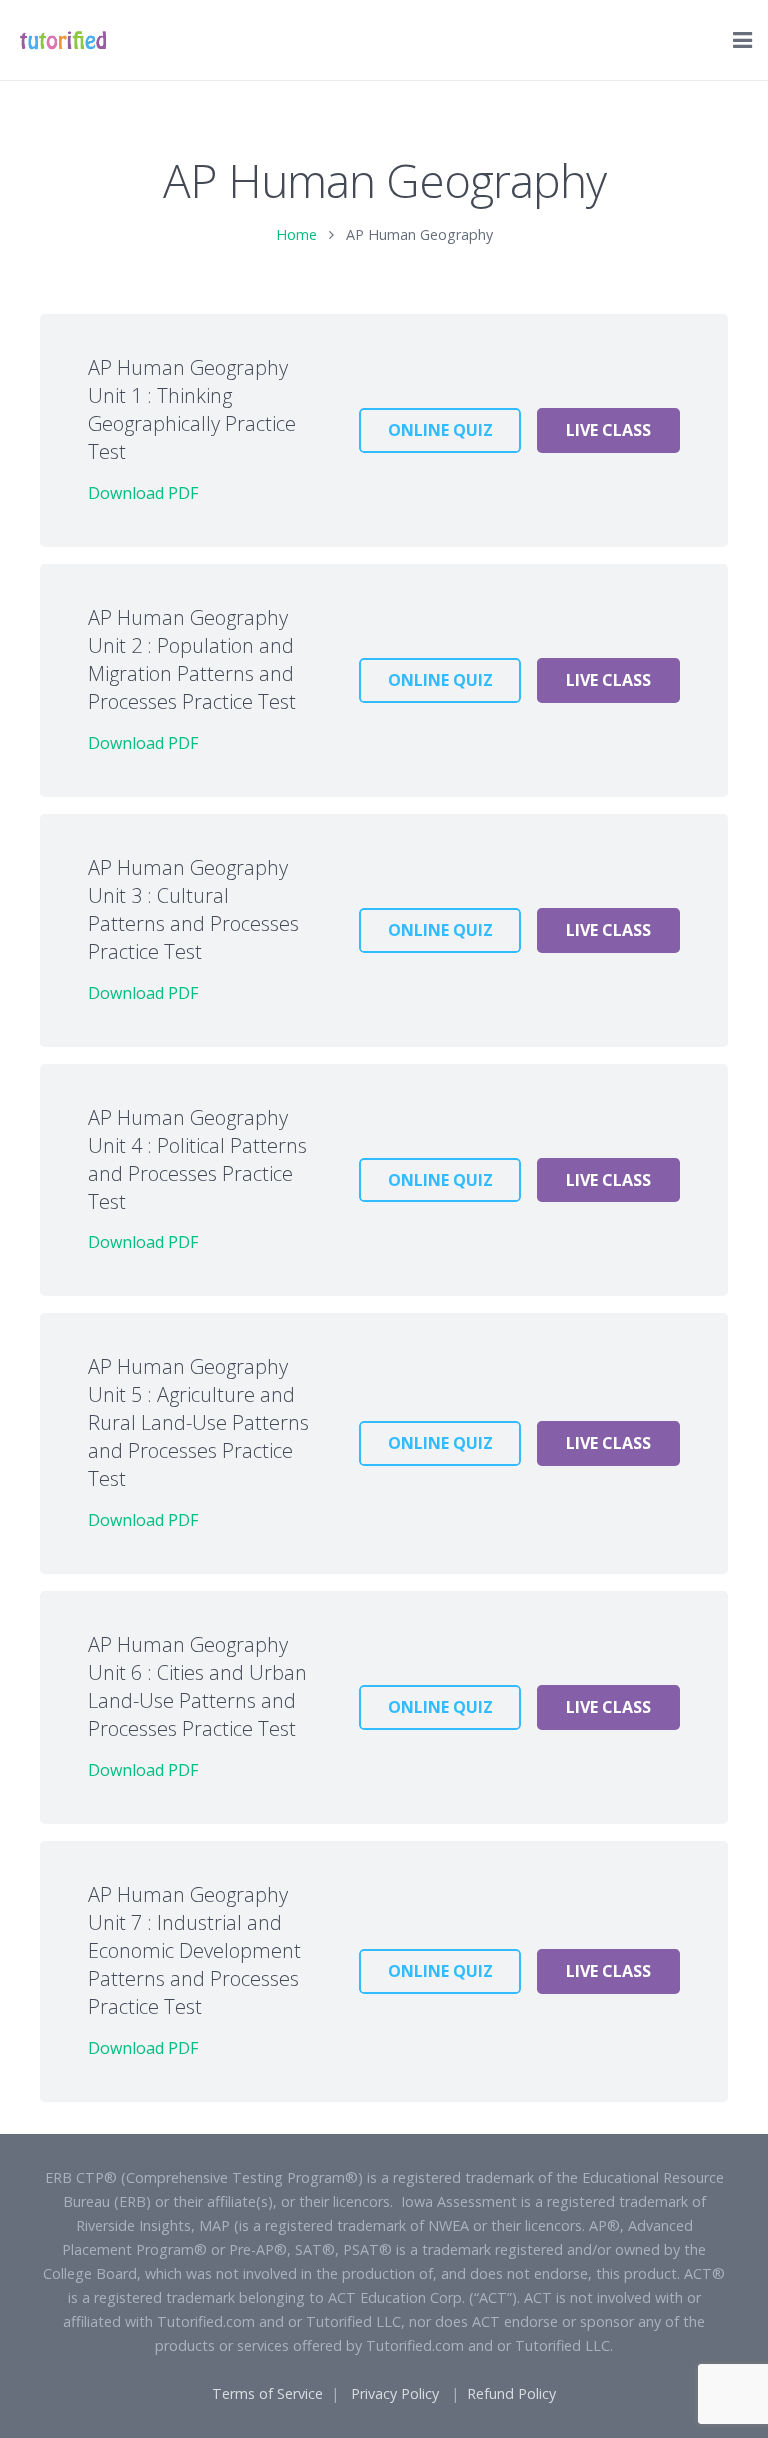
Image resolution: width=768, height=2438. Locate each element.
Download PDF (143, 493)
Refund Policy (511, 2393)
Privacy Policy (395, 2393)
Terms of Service (267, 2393)
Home (296, 234)
